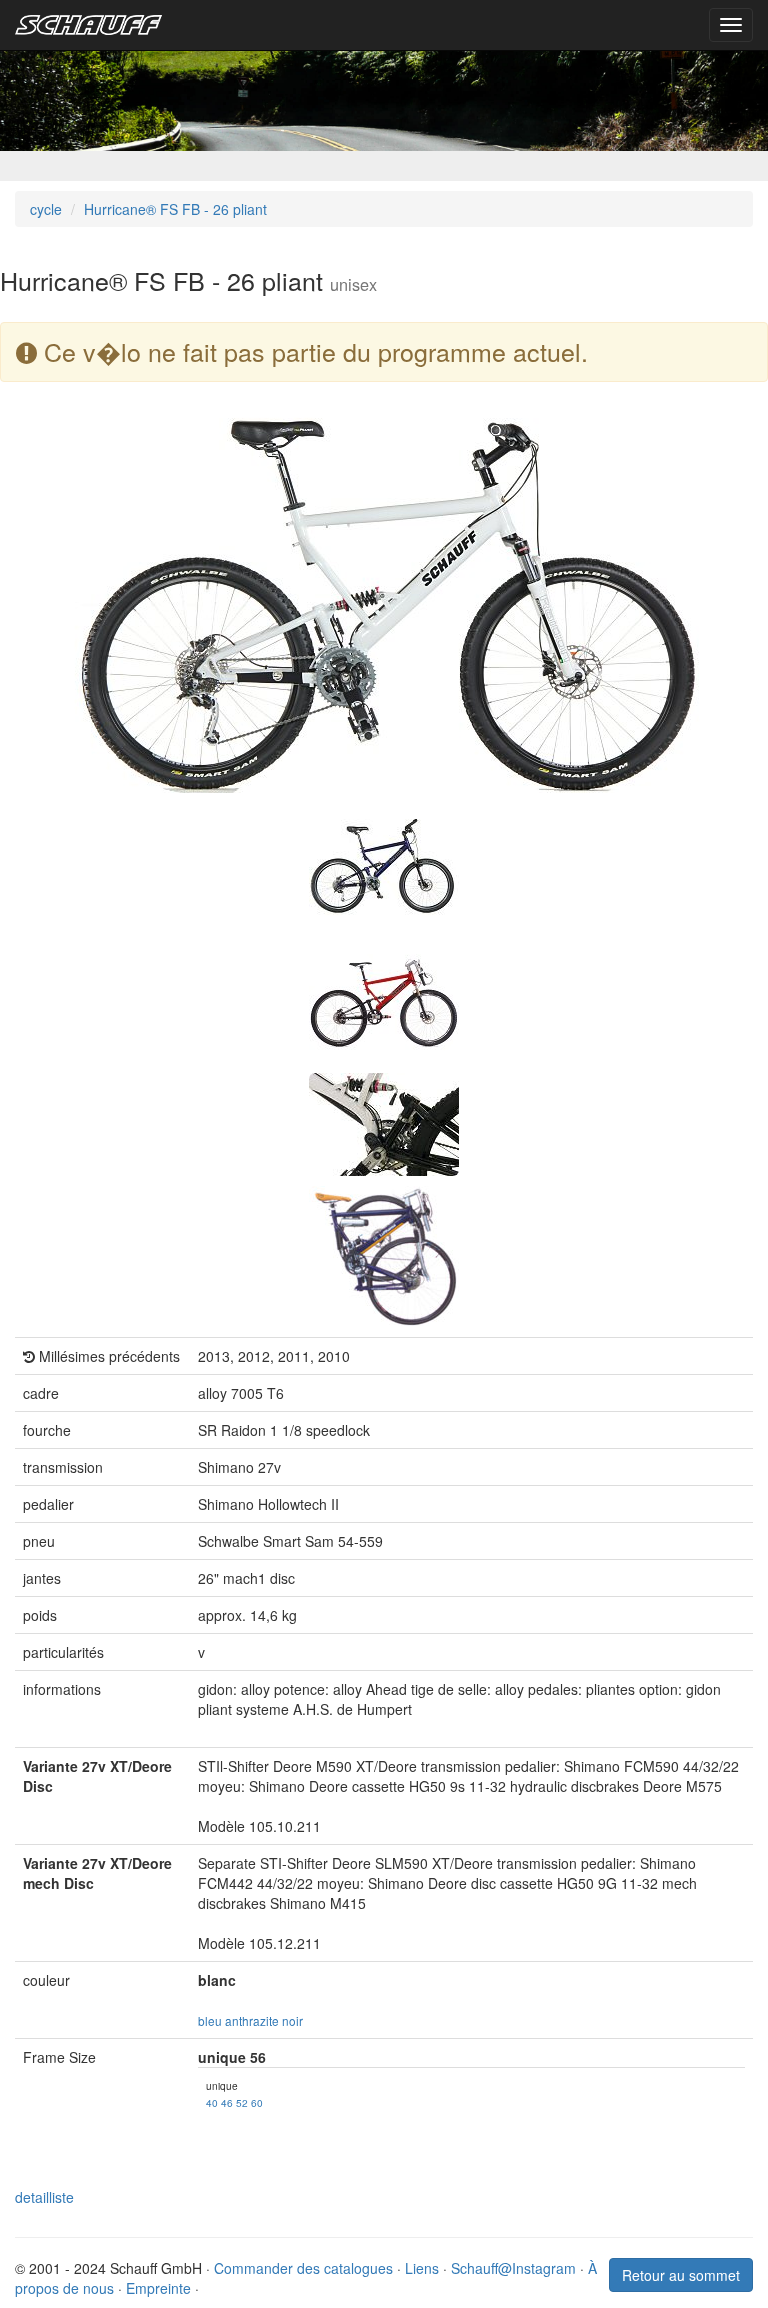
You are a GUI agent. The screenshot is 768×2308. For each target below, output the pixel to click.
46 (227, 2102)
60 (257, 2102)
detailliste (44, 2197)
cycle (46, 209)
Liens (422, 2268)
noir (292, 2020)
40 (212, 2102)
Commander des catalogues (303, 2268)
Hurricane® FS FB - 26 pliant (175, 209)
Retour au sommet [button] (681, 2275)
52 (242, 2102)
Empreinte (158, 2288)
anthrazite (252, 2020)
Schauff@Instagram (513, 2268)
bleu (210, 2020)
